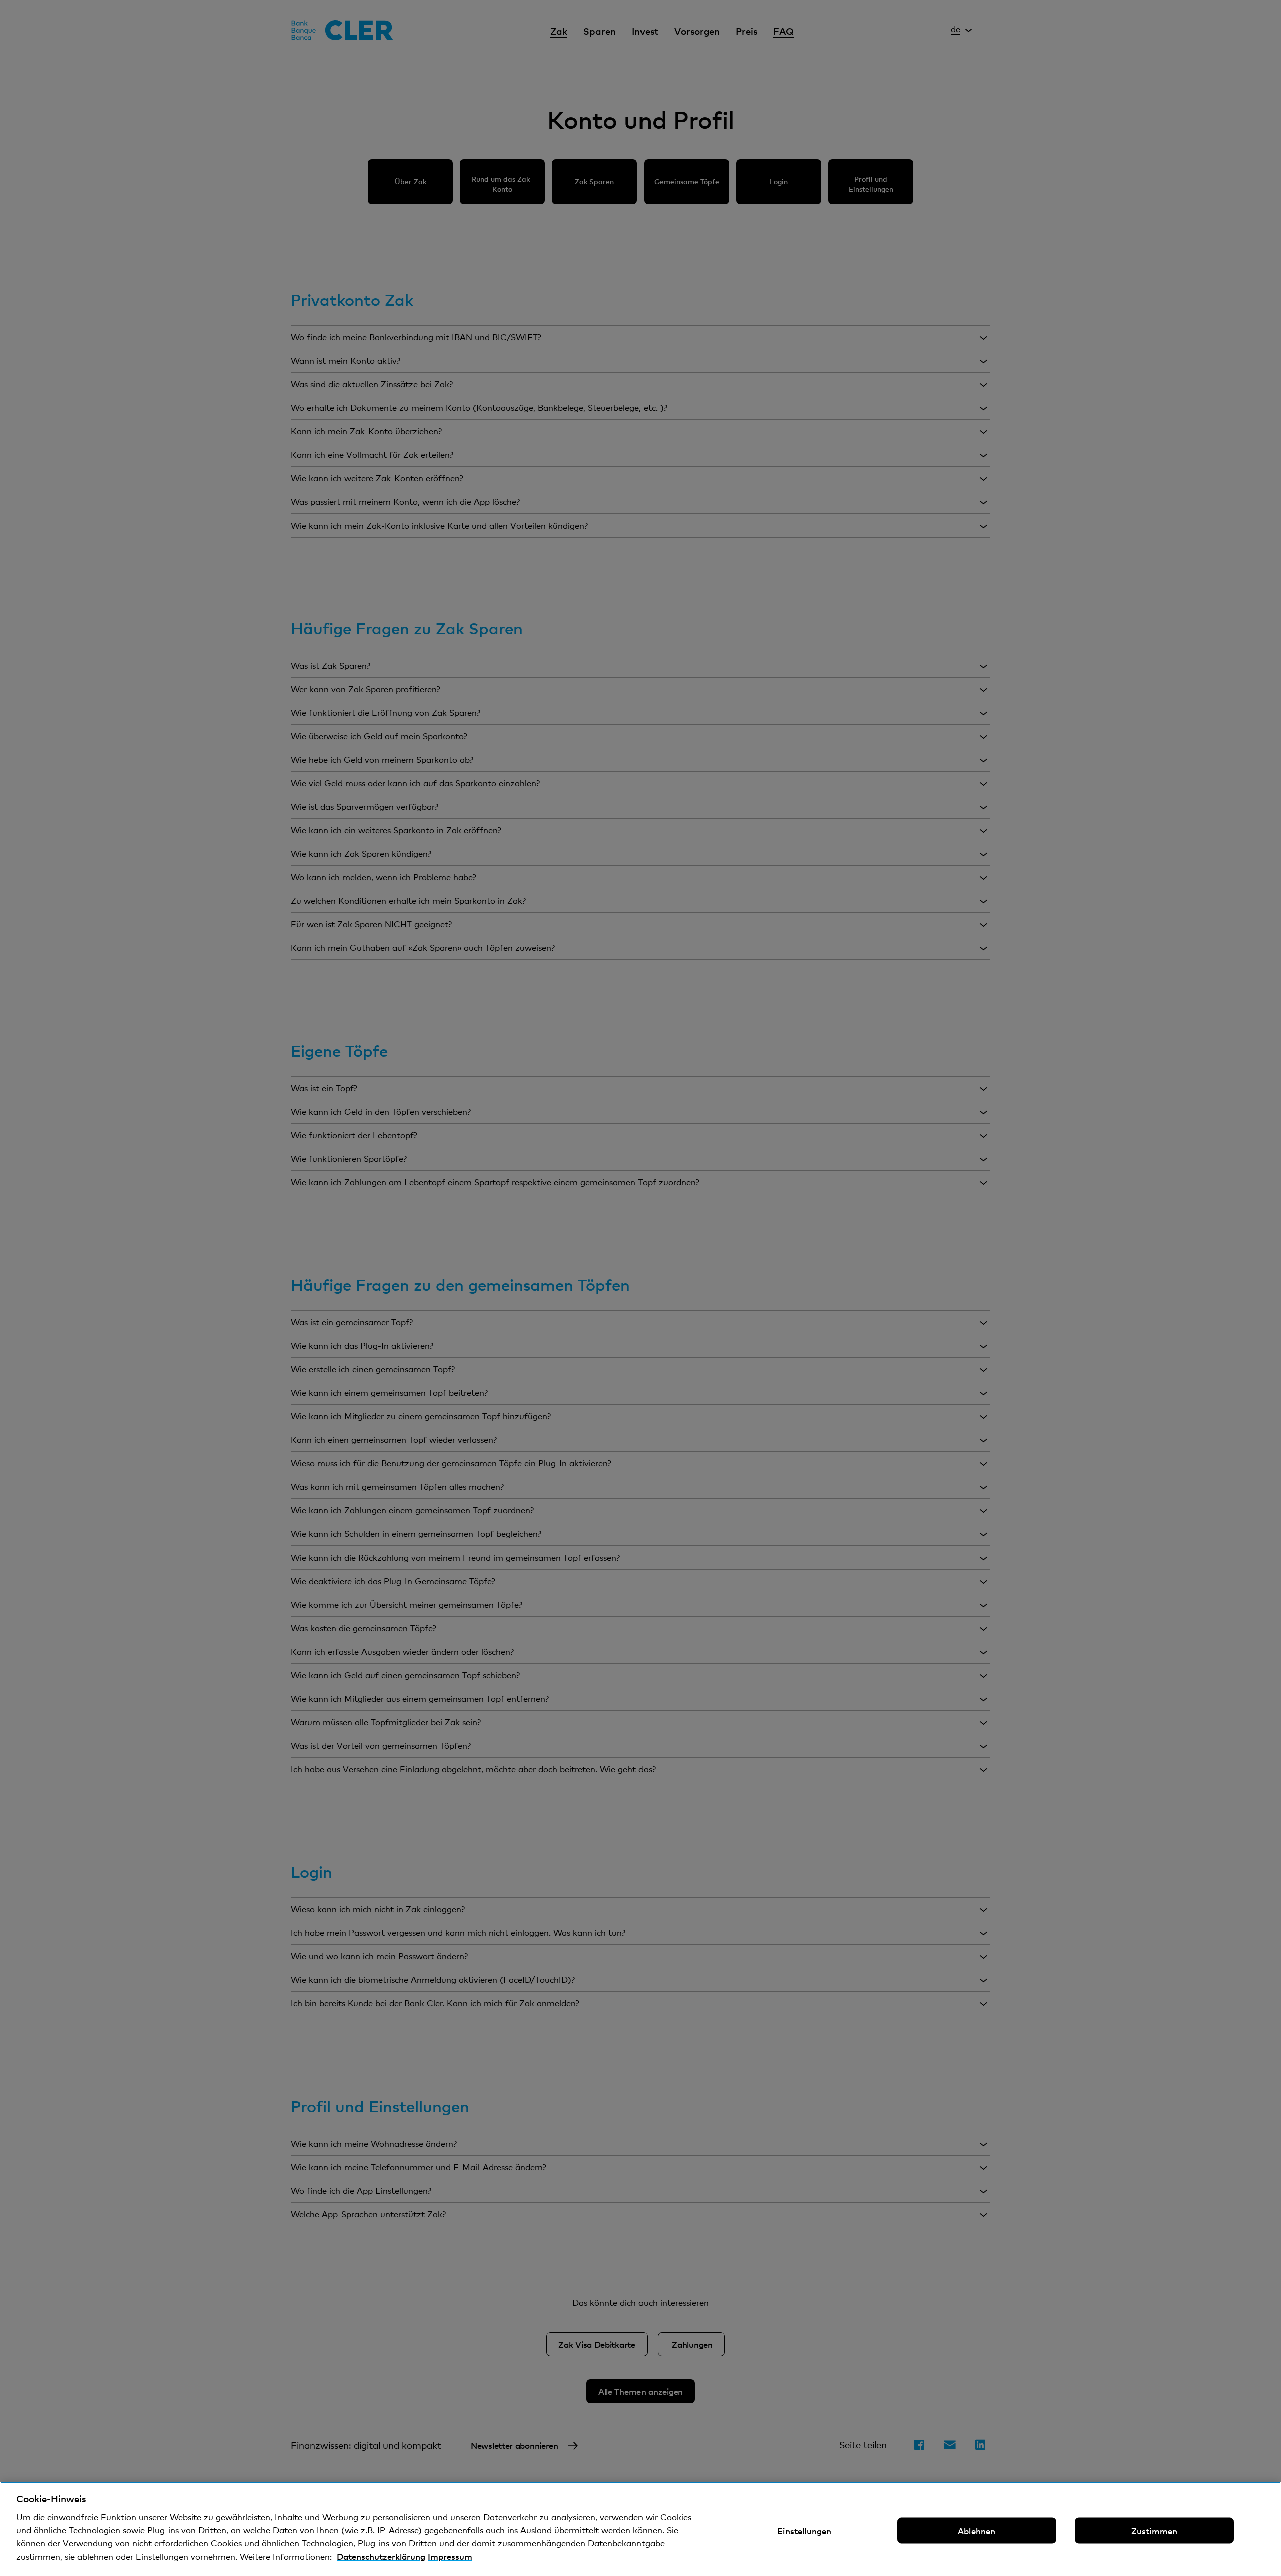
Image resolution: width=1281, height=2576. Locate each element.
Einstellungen (804, 2531)
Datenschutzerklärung (381, 2556)
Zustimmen (1155, 2531)
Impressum (450, 2556)
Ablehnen (977, 2531)
